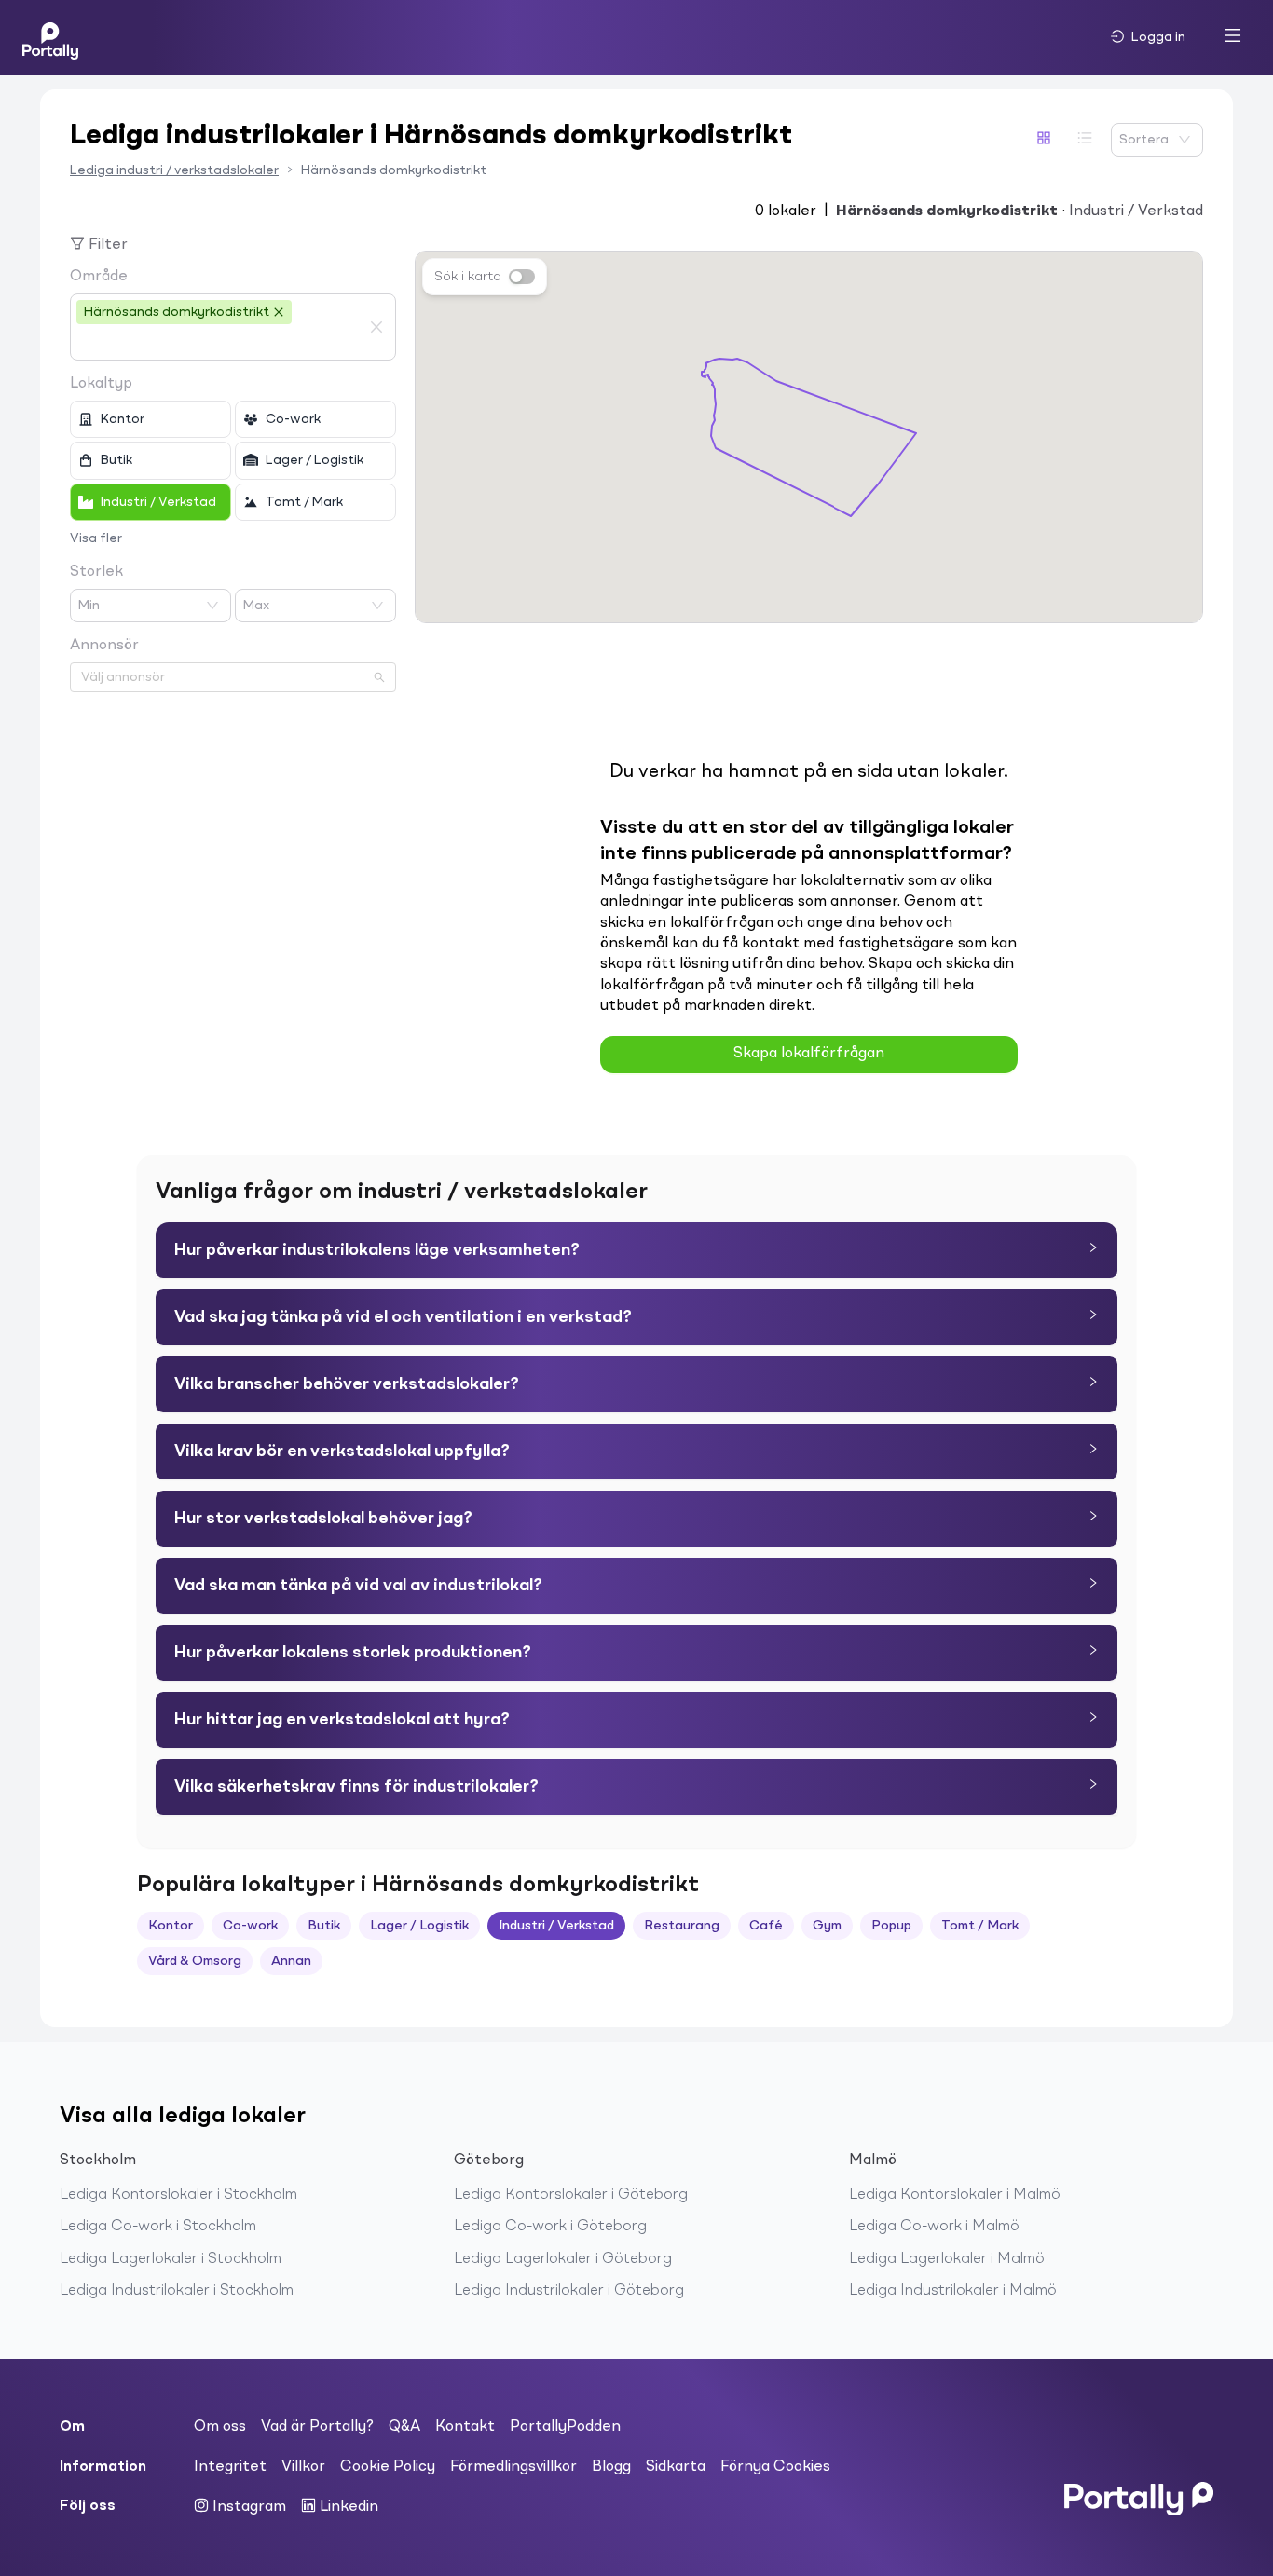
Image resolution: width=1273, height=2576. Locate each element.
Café (766, 1926)
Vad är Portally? (317, 2427)
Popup (891, 1926)
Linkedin (347, 2507)
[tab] (636, 1250)
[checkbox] (151, 419)
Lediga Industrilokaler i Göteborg (569, 2291)
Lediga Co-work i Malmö (934, 2227)
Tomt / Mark (980, 1926)
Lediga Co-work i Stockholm (158, 2227)
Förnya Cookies (775, 2467)
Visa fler (96, 538)
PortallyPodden (565, 2427)
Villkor (303, 2467)
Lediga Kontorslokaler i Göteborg (571, 2195)
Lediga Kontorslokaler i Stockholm (178, 2195)
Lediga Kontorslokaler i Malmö (955, 2195)
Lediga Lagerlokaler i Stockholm (171, 2259)
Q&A (404, 2427)
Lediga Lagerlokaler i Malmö (947, 2259)
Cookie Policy (388, 2467)
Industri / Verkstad (556, 1926)
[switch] (522, 277)
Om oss (220, 2427)
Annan (291, 1961)
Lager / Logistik (419, 1926)
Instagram (247, 2507)
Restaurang (682, 1926)
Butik (324, 1926)
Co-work (250, 1926)
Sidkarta (676, 2467)
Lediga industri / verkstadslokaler (174, 170)
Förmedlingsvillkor (513, 2467)
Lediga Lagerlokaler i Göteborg (563, 2259)
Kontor (171, 1926)
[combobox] (219, 343)
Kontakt (465, 2427)
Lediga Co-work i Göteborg (550, 2227)
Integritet (230, 2467)
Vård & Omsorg (195, 1961)
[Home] (50, 37)
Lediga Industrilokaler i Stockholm (177, 2291)
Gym (827, 1926)
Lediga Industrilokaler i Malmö (953, 2291)
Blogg (611, 2467)
